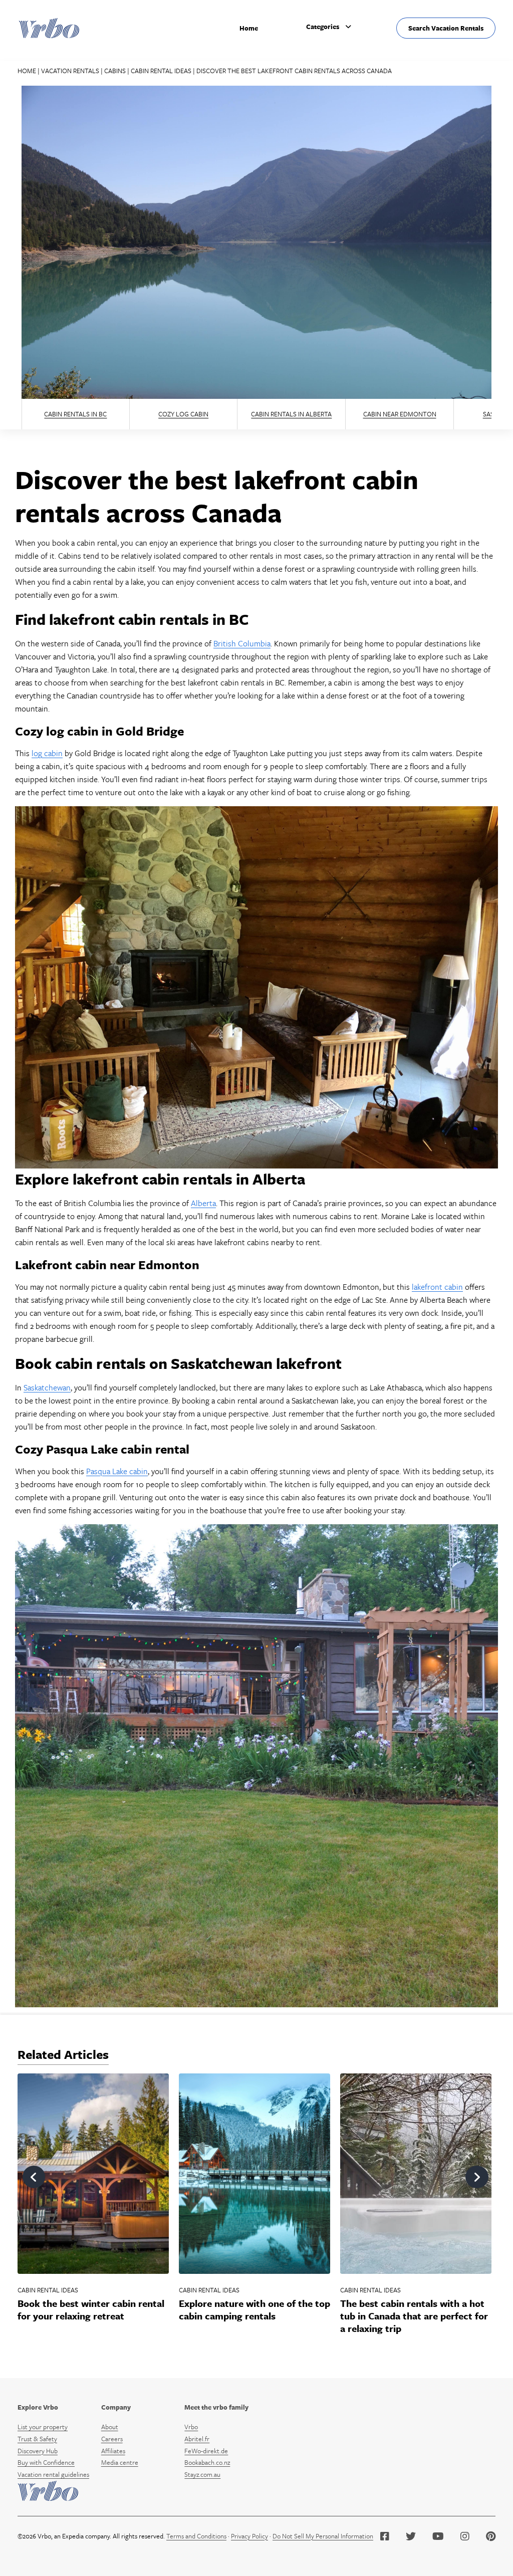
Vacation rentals (70, 71)
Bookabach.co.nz (207, 2462)
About (110, 2427)
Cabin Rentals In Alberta (291, 414)
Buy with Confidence (46, 2462)
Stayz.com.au (202, 2474)
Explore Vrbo (38, 2407)
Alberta (203, 1203)
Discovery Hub (38, 2451)
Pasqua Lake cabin (117, 1471)
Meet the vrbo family (216, 2407)
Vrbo (191, 2427)
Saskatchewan (47, 1387)
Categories (323, 27)
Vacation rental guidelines (53, 2474)
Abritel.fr (197, 2439)
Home (249, 28)
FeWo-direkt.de (206, 2451)
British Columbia (242, 643)
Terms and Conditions (196, 2536)
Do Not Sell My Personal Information (323, 2536)
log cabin (47, 753)
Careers (112, 2439)
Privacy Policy (249, 2536)
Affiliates (113, 2451)
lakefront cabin (437, 1287)
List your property (43, 2427)
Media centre (120, 2462)
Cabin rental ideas (161, 71)
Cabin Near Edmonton (400, 414)
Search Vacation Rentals (446, 28)
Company (116, 2407)
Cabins (115, 71)
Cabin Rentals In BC (75, 414)
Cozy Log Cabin (183, 414)
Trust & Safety (37, 2439)
